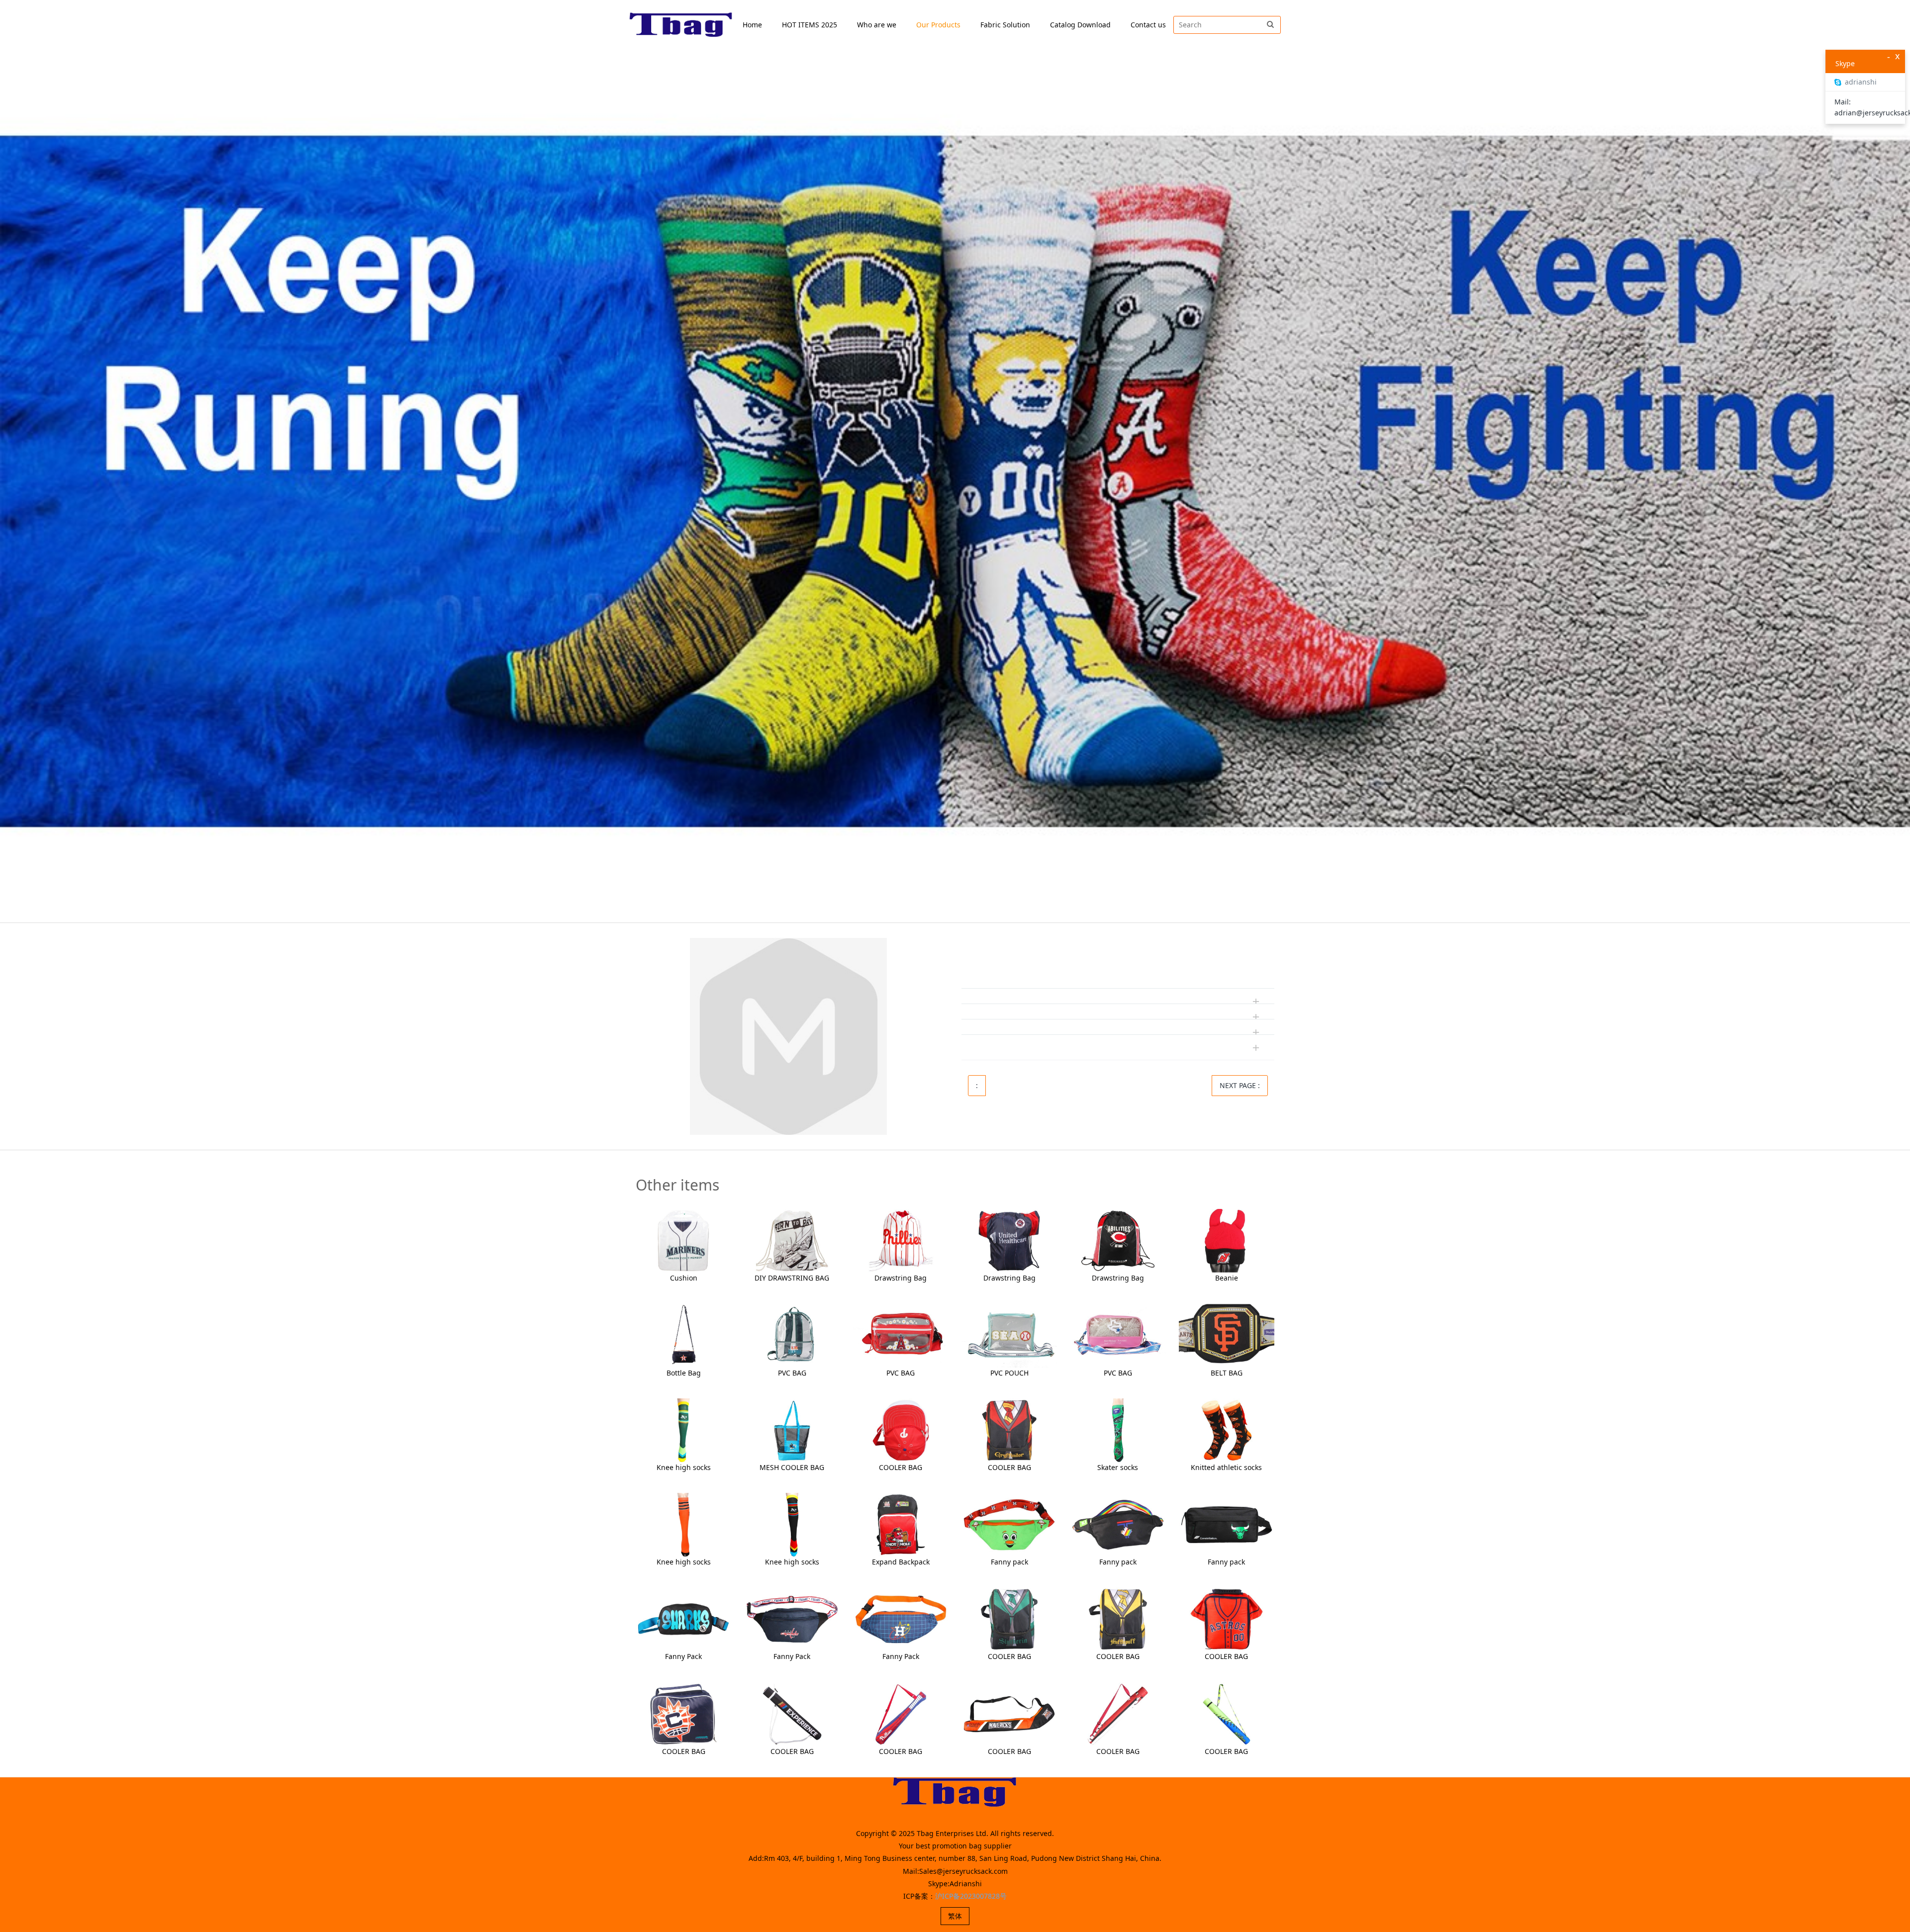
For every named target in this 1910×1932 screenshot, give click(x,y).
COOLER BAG (901, 1467)
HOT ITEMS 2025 (810, 25)
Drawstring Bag (901, 1278)
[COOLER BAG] (901, 1429)
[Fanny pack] (1009, 1524)
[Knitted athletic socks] (1227, 1429)
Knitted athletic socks (1226, 1467)
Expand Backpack (901, 1562)
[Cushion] (683, 1240)
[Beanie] (1227, 1240)
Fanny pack (1009, 1562)
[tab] (1118, 966)
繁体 (955, 1916)
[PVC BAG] (792, 1334)
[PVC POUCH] (1009, 1334)
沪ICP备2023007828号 (971, 1896)
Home (752, 25)
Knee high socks (684, 1467)
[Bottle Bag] (683, 1334)
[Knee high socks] (683, 1429)
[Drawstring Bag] (901, 1240)
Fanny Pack (683, 1656)
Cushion (684, 1278)
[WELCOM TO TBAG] (681, 25)
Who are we (877, 25)
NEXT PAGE (1240, 1085)
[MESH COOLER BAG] (792, 1429)
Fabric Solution (1005, 25)
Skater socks (1118, 1467)
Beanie (1227, 1278)
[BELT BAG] (1227, 1334)
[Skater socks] (1118, 1429)
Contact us (1148, 25)
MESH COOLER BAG (792, 1467)
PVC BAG (792, 1373)
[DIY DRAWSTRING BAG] (792, 1240)
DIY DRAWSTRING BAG (792, 1278)
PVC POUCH (1009, 1373)
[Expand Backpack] (901, 1524)
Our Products (938, 25)
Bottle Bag (684, 1373)
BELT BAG (1227, 1373)
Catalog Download (1080, 25)
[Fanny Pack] (683, 1618)
